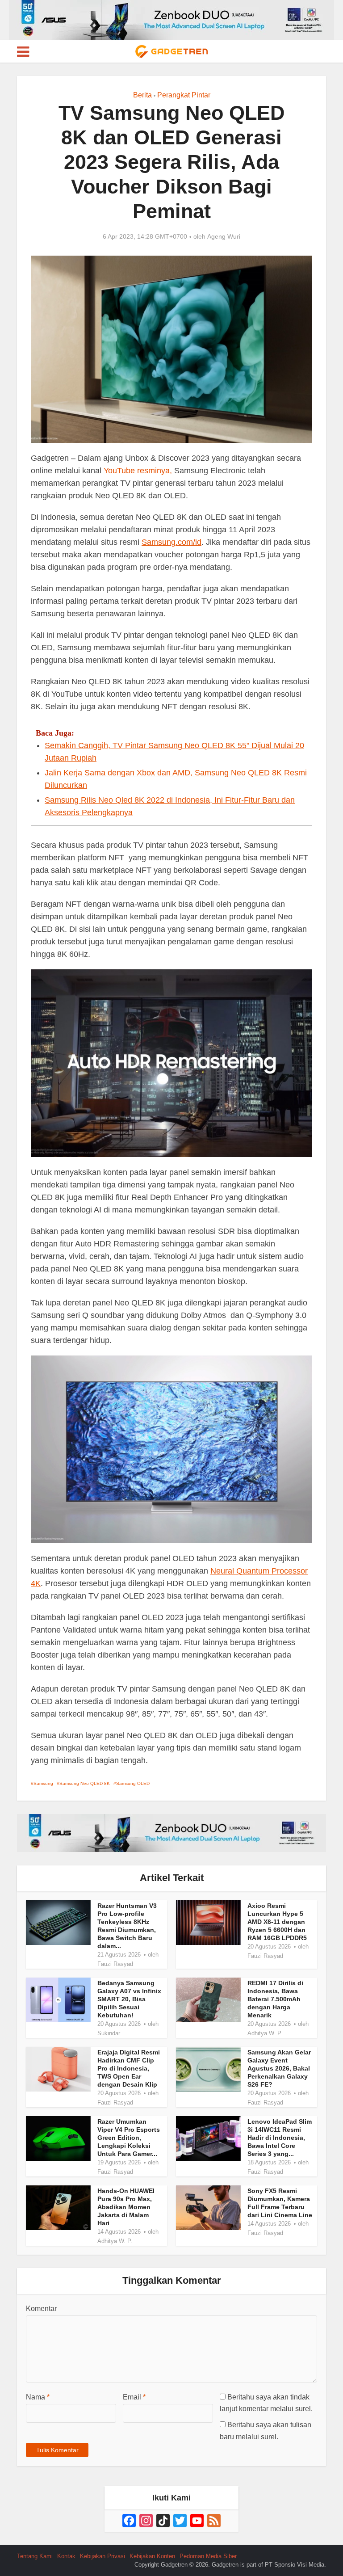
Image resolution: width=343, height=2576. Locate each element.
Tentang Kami (35, 2556)
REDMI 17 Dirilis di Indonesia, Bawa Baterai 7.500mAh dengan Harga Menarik (275, 1999)
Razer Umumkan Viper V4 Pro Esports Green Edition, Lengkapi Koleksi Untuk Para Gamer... (129, 2138)
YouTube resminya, (137, 471)
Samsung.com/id (171, 542)
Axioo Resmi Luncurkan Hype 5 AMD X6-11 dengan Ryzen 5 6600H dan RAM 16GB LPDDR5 (277, 1922)
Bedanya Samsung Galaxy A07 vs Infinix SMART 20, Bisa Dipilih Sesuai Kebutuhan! (129, 1999)
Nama (38, 2397)
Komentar (41, 2309)
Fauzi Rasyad (115, 1964)
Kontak (66, 2556)
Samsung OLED (133, 1783)
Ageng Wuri (224, 236)
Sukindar (109, 2033)
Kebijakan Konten (152, 2556)
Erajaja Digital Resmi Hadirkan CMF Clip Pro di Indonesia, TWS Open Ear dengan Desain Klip (129, 2068)
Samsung (43, 1783)
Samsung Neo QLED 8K (85, 1783)
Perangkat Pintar (184, 95)
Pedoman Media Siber (208, 2556)
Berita (142, 95)
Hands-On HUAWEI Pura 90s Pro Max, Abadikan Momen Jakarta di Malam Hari (126, 2207)
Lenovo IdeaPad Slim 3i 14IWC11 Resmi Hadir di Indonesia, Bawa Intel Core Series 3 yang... (280, 2138)
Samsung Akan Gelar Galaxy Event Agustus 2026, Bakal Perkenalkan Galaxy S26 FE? (279, 2068)
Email (134, 2397)
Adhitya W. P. (265, 2033)
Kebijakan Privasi (102, 2556)
